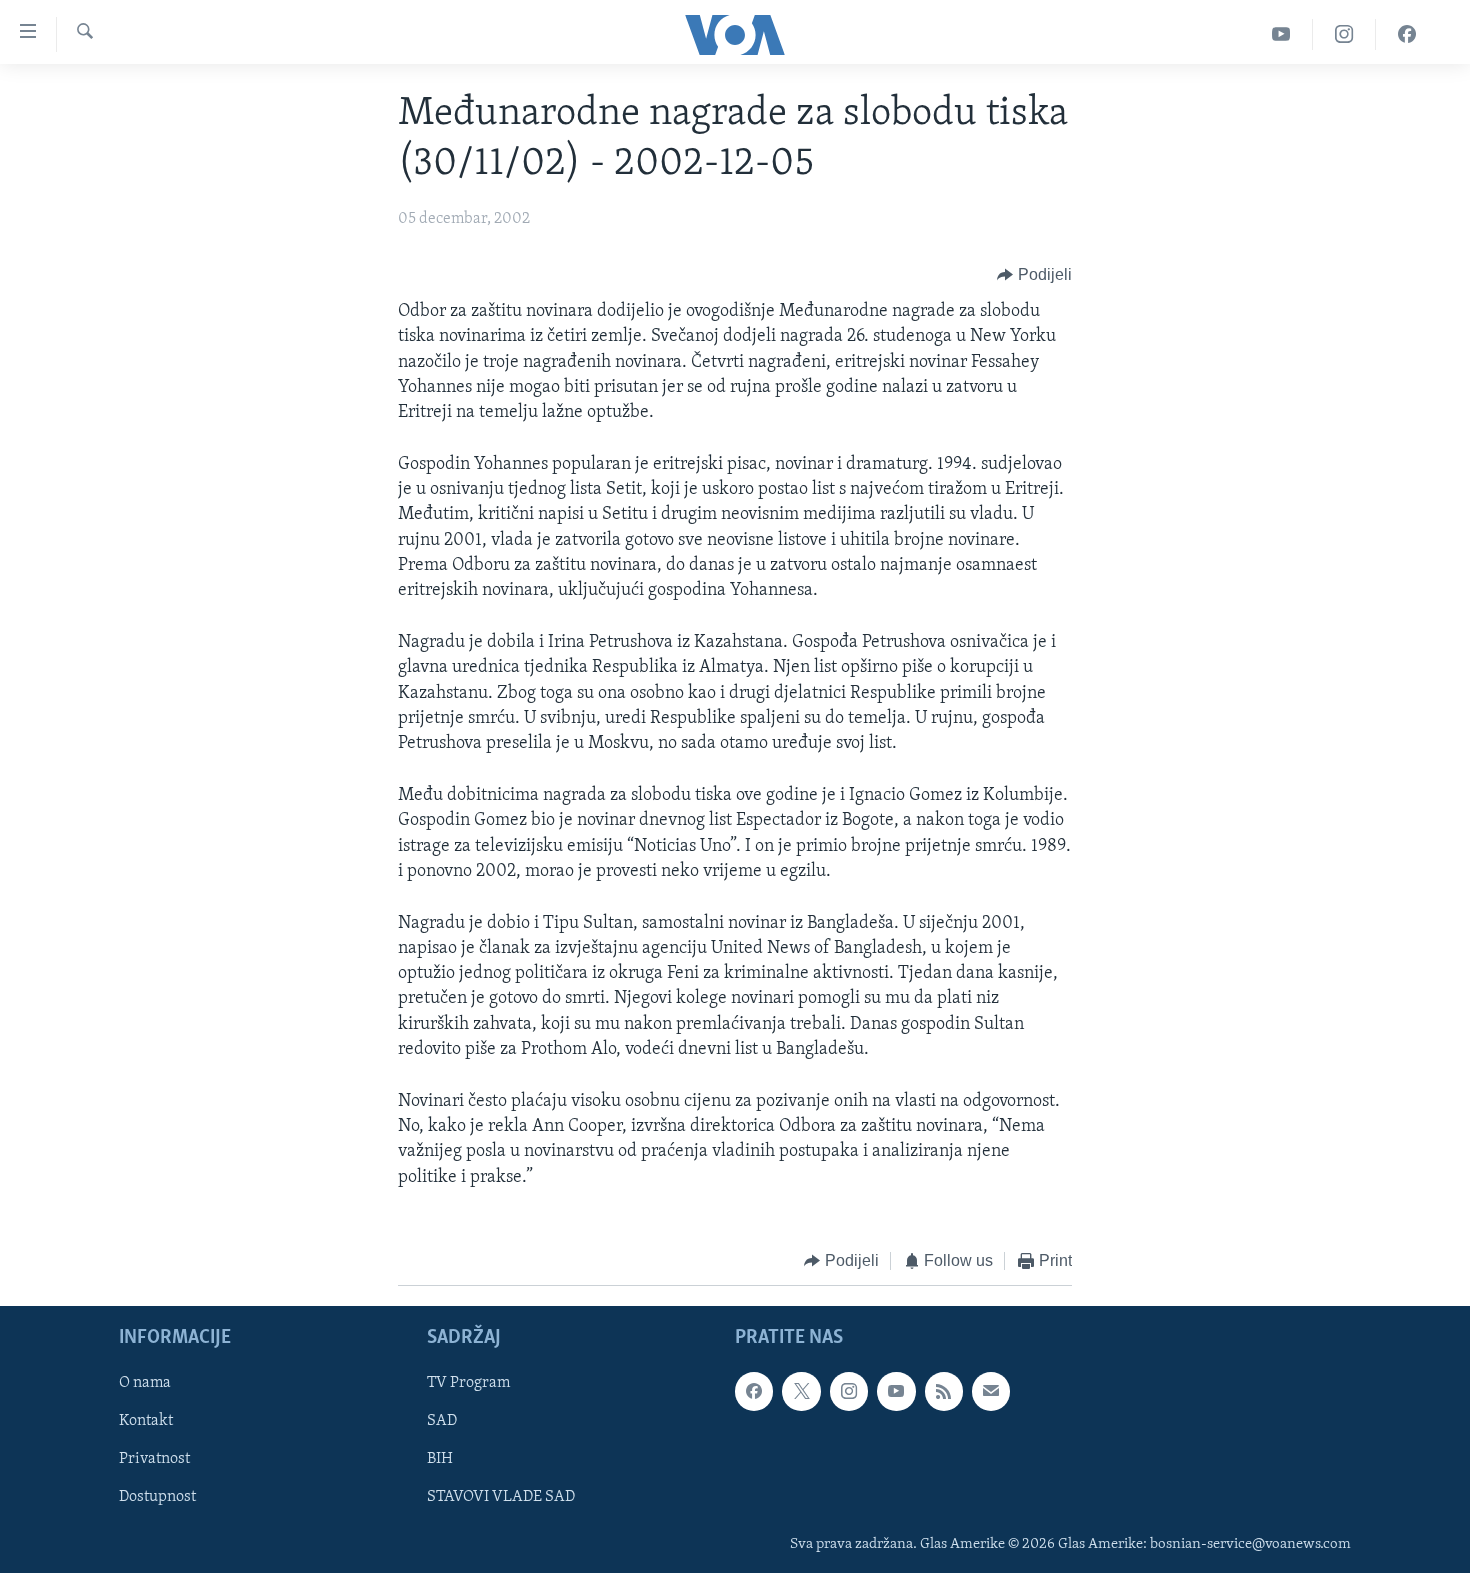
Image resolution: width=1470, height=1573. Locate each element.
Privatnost (154, 1460)
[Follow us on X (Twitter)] (801, 1392)
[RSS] (944, 1392)
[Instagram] (1344, 34)
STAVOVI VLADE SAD (501, 1498)
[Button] (1034, 275)
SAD (442, 1422)
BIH (440, 1460)
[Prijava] (991, 1392)
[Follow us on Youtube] (896, 1392)
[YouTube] (1281, 34)
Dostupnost (157, 1498)
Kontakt (146, 1422)
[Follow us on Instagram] (849, 1392)
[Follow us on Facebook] (754, 1392)
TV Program (468, 1384)
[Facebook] (1407, 34)
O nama (145, 1384)
